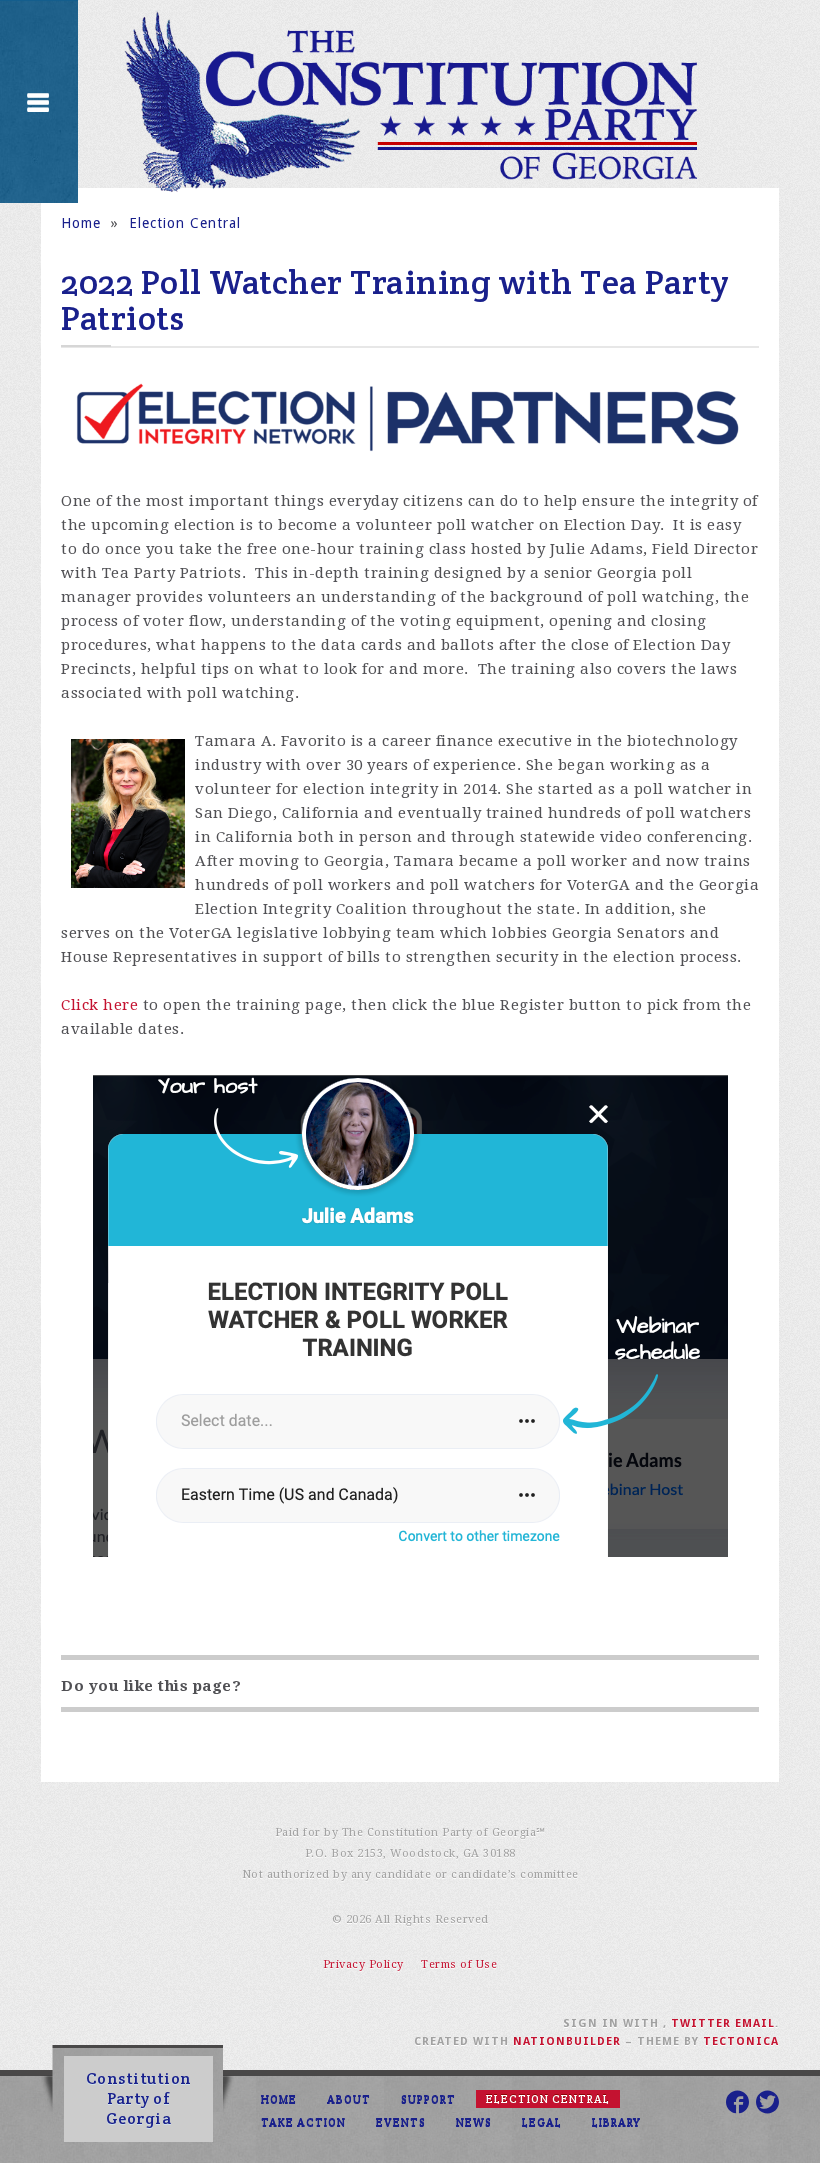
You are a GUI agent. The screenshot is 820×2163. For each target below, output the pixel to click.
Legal (542, 2122)
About (349, 2099)
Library (616, 2122)
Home (81, 223)
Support (428, 2099)
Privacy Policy (363, 1964)
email (755, 2023)
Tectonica (741, 2041)
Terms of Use (459, 1964)
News (474, 2122)
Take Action (303, 2122)
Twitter (701, 2023)
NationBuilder (567, 2041)
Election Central (185, 223)
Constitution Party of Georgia (139, 2098)
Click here (99, 1005)
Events (401, 2122)
